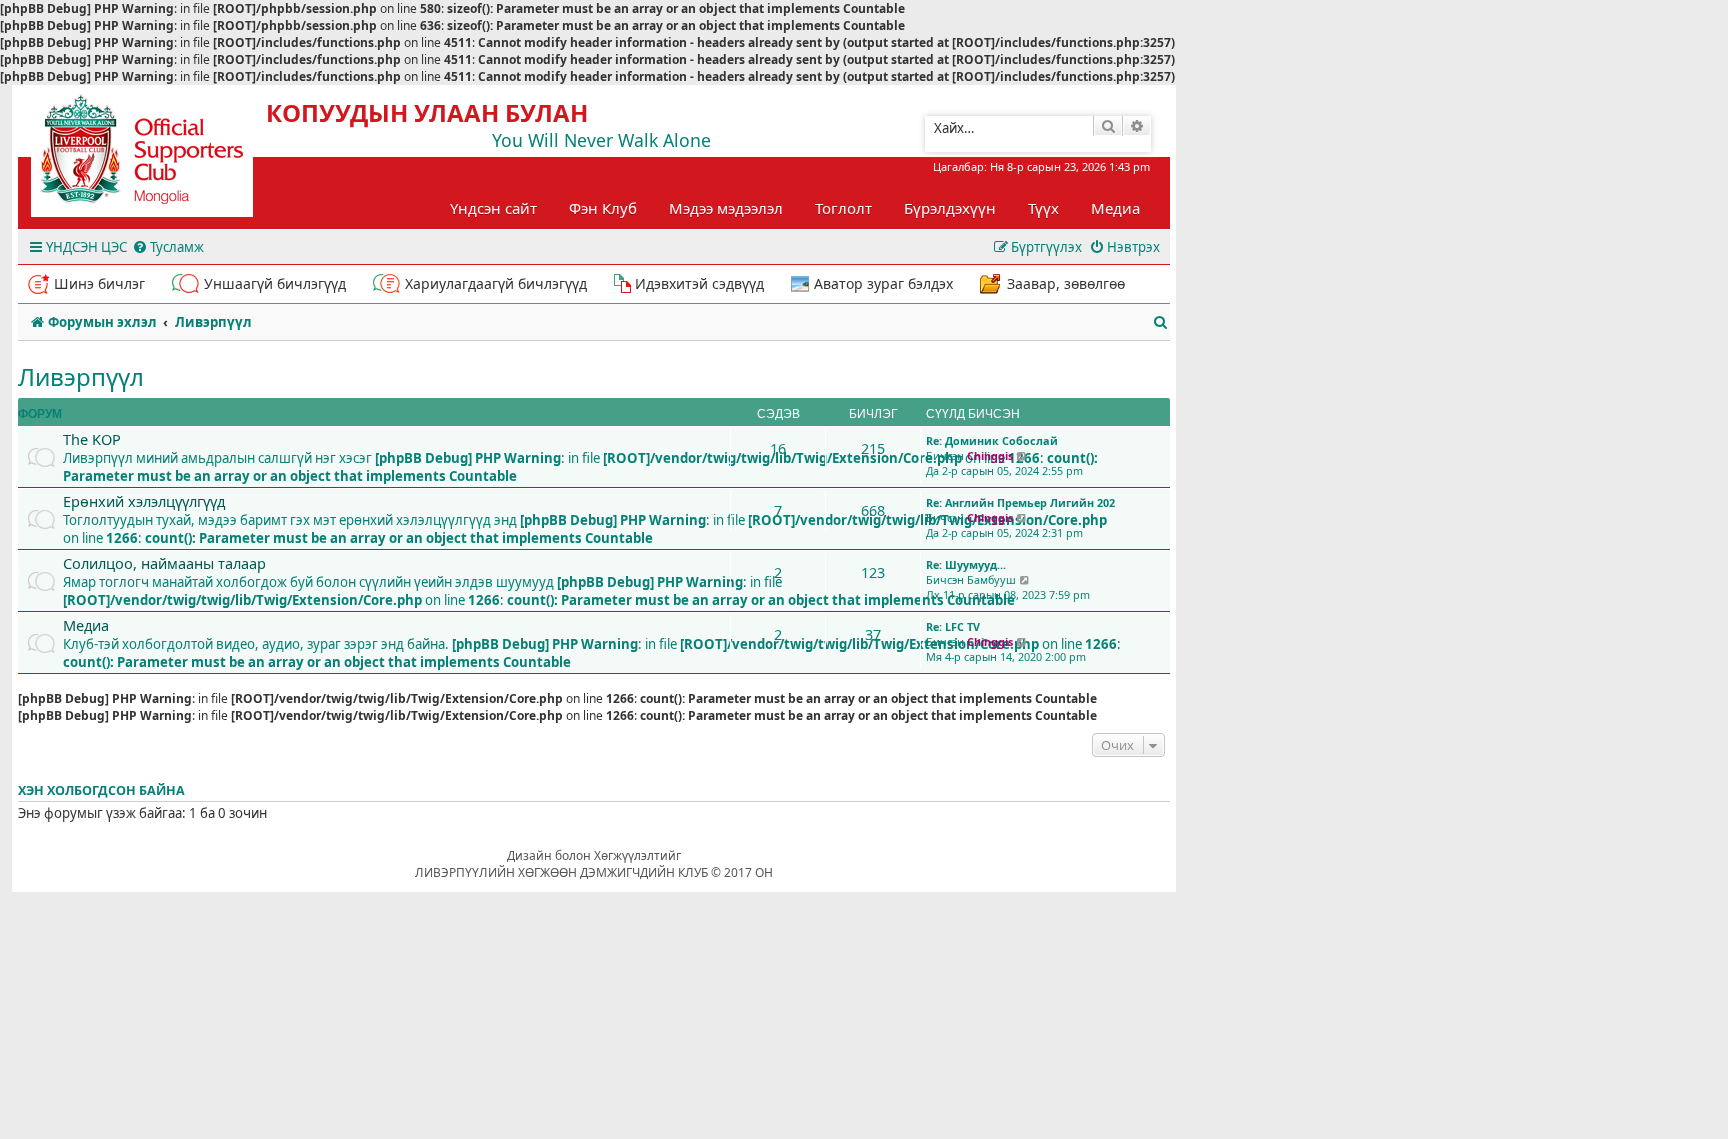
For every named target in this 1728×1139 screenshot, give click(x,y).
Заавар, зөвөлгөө (1066, 283)
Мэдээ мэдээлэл (726, 208)
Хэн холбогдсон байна (101, 790)
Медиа (1115, 208)
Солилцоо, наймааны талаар (164, 563)
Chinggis (990, 455)
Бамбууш (991, 579)
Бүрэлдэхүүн (950, 208)
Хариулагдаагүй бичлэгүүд (496, 283)
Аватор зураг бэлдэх (883, 283)
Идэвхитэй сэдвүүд (699, 283)
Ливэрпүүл (81, 376)
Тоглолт (843, 208)
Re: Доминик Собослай (992, 440)
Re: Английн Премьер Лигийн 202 (1020, 502)
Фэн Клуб (603, 208)
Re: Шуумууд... (966, 564)
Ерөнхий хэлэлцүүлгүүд (144, 501)
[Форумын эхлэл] (160, 156)
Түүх (1043, 208)
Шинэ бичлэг (99, 283)
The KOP (92, 439)
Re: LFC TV (953, 626)
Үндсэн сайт (493, 208)
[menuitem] (168, 247)
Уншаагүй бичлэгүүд (275, 283)
